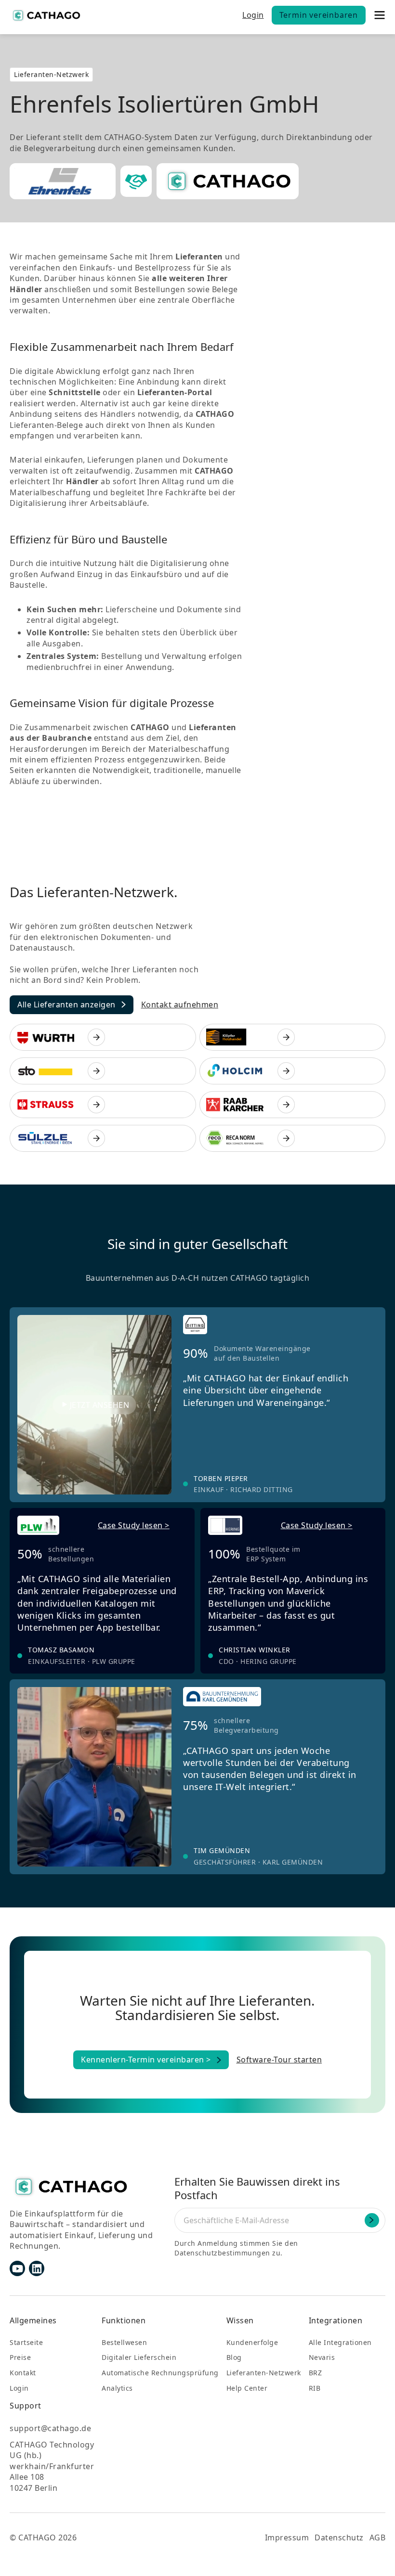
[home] (46, 15)
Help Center (247, 2388)
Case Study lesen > (134, 1525)
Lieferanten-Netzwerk (264, 2373)
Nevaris (322, 2357)
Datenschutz (339, 2537)
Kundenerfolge (252, 2342)
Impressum (287, 2537)
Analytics (117, 2388)
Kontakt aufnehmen (180, 1005)
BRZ (316, 2373)
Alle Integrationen (340, 2342)
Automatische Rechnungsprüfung (160, 2373)
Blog (234, 2357)
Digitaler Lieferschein (139, 2357)
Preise (20, 2357)
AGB (378, 2537)
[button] (379, 15)
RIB (315, 2388)
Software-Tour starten (279, 2060)
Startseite (26, 2342)
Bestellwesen (124, 2342)
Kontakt (23, 2373)
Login (253, 15)
